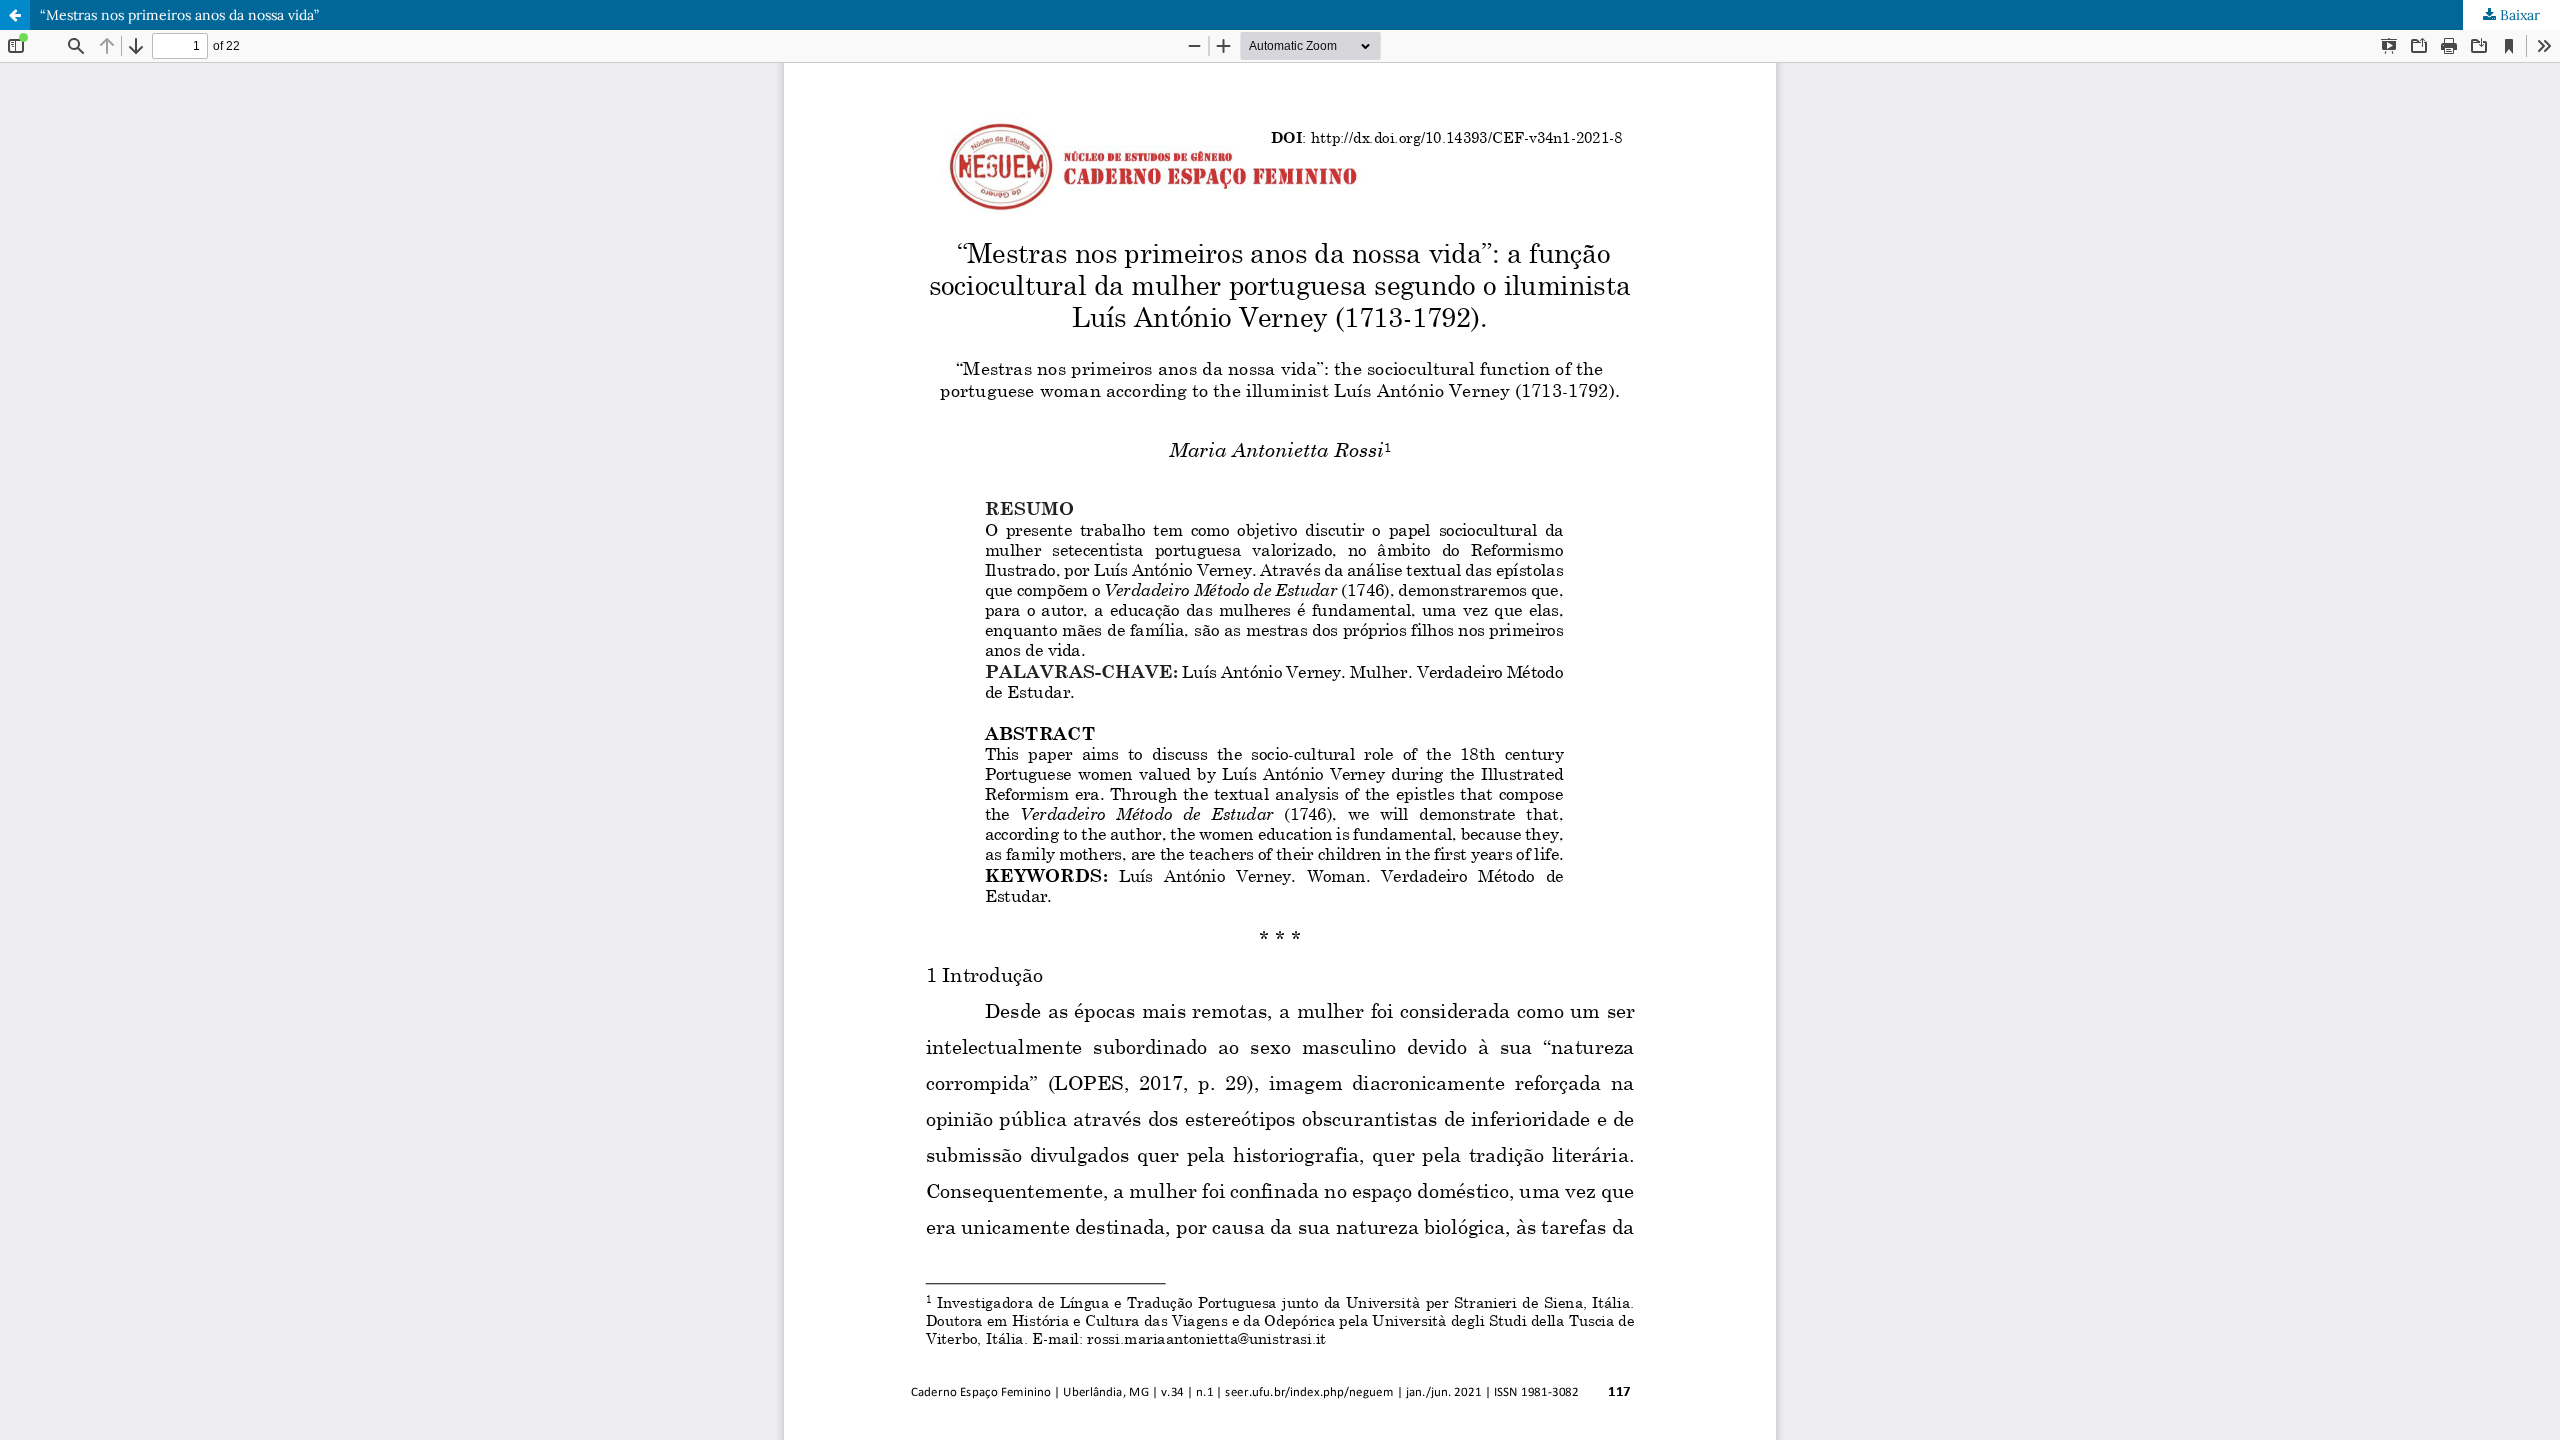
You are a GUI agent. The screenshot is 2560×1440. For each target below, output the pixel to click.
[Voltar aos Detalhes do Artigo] (15, 15)
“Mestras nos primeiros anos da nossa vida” (179, 15)
